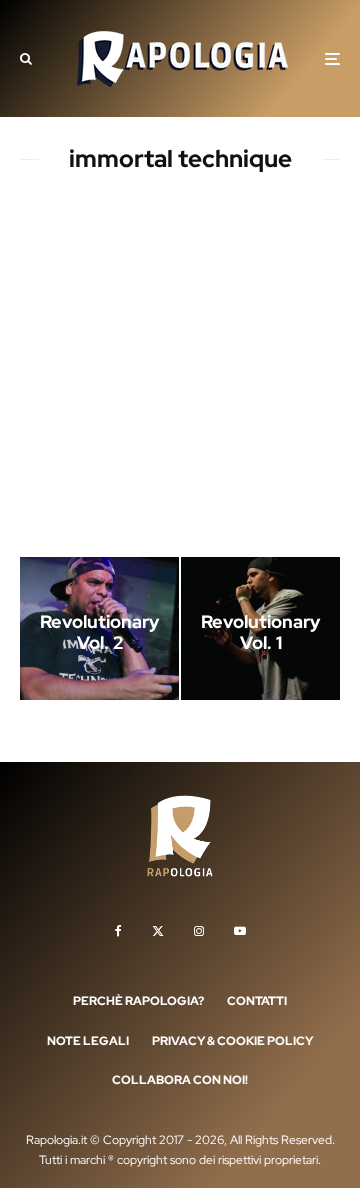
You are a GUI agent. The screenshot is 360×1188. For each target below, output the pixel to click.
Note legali (88, 1041)
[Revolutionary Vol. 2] (99, 628)
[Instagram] (199, 931)
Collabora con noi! (180, 1080)
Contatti (257, 1001)
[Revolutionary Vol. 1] (260, 628)
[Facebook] (118, 931)
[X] (158, 931)
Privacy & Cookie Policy (232, 1041)
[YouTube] (240, 931)
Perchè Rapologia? (138, 1001)
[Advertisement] (180, 369)
